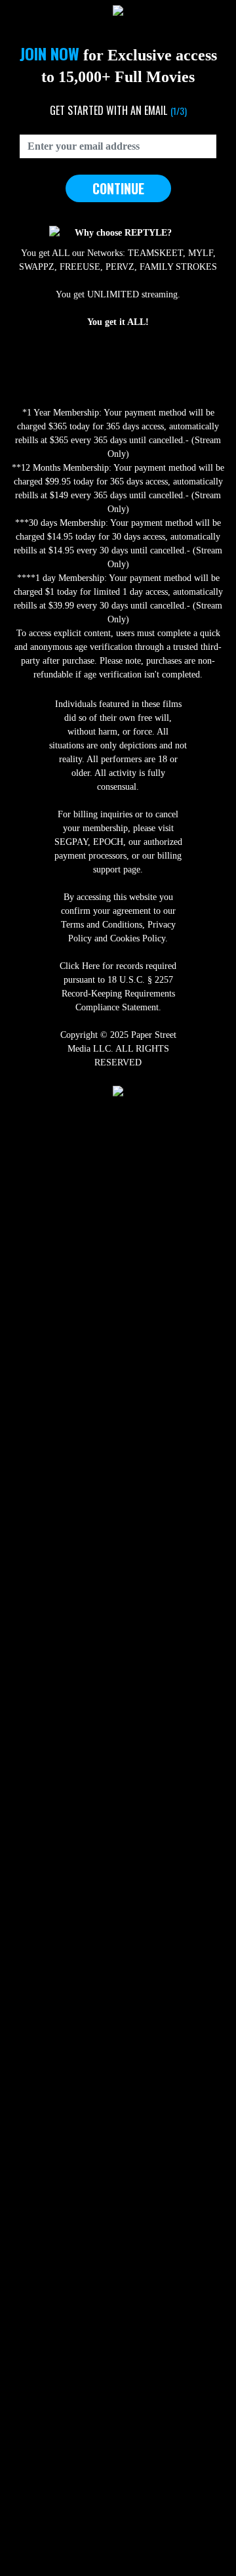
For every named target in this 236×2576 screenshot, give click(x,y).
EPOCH (108, 842)
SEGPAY (71, 842)
